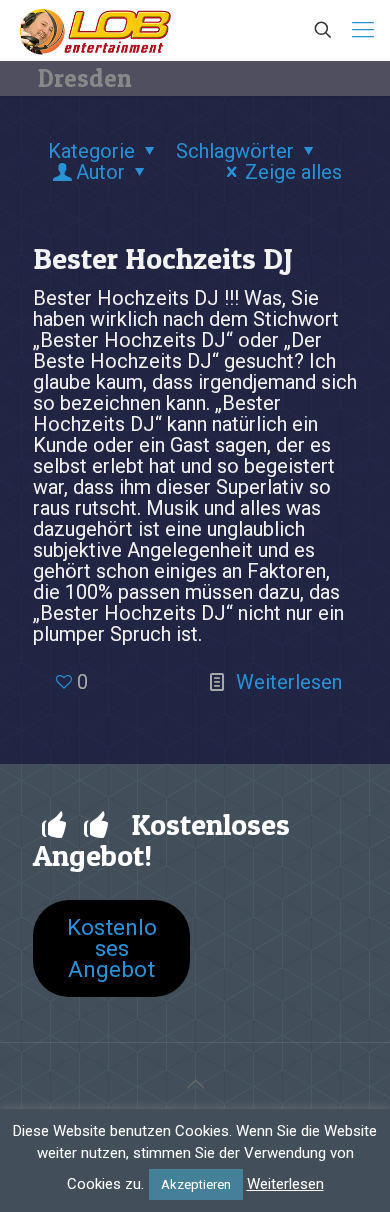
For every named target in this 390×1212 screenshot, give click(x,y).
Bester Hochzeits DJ (163, 258)
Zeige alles (293, 172)
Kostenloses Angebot (112, 948)
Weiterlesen (289, 682)
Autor (100, 172)
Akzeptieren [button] (196, 1184)
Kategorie (91, 151)
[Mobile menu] (363, 30)
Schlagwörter (235, 151)
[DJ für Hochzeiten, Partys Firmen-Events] (95, 30)
